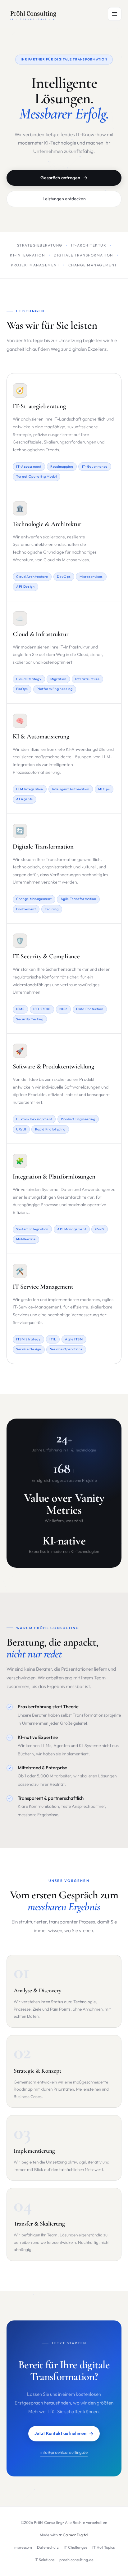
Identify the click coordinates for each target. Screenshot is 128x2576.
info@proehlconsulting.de (64, 2452)
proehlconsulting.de (76, 2560)
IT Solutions (44, 2560)
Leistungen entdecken (64, 199)
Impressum (23, 2547)
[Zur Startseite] (34, 14)
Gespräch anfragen (60, 178)
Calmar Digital (75, 2535)
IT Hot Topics (103, 2547)
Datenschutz (48, 2547)
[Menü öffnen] (115, 14)
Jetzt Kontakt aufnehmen (60, 2433)
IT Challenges (75, 2547)
